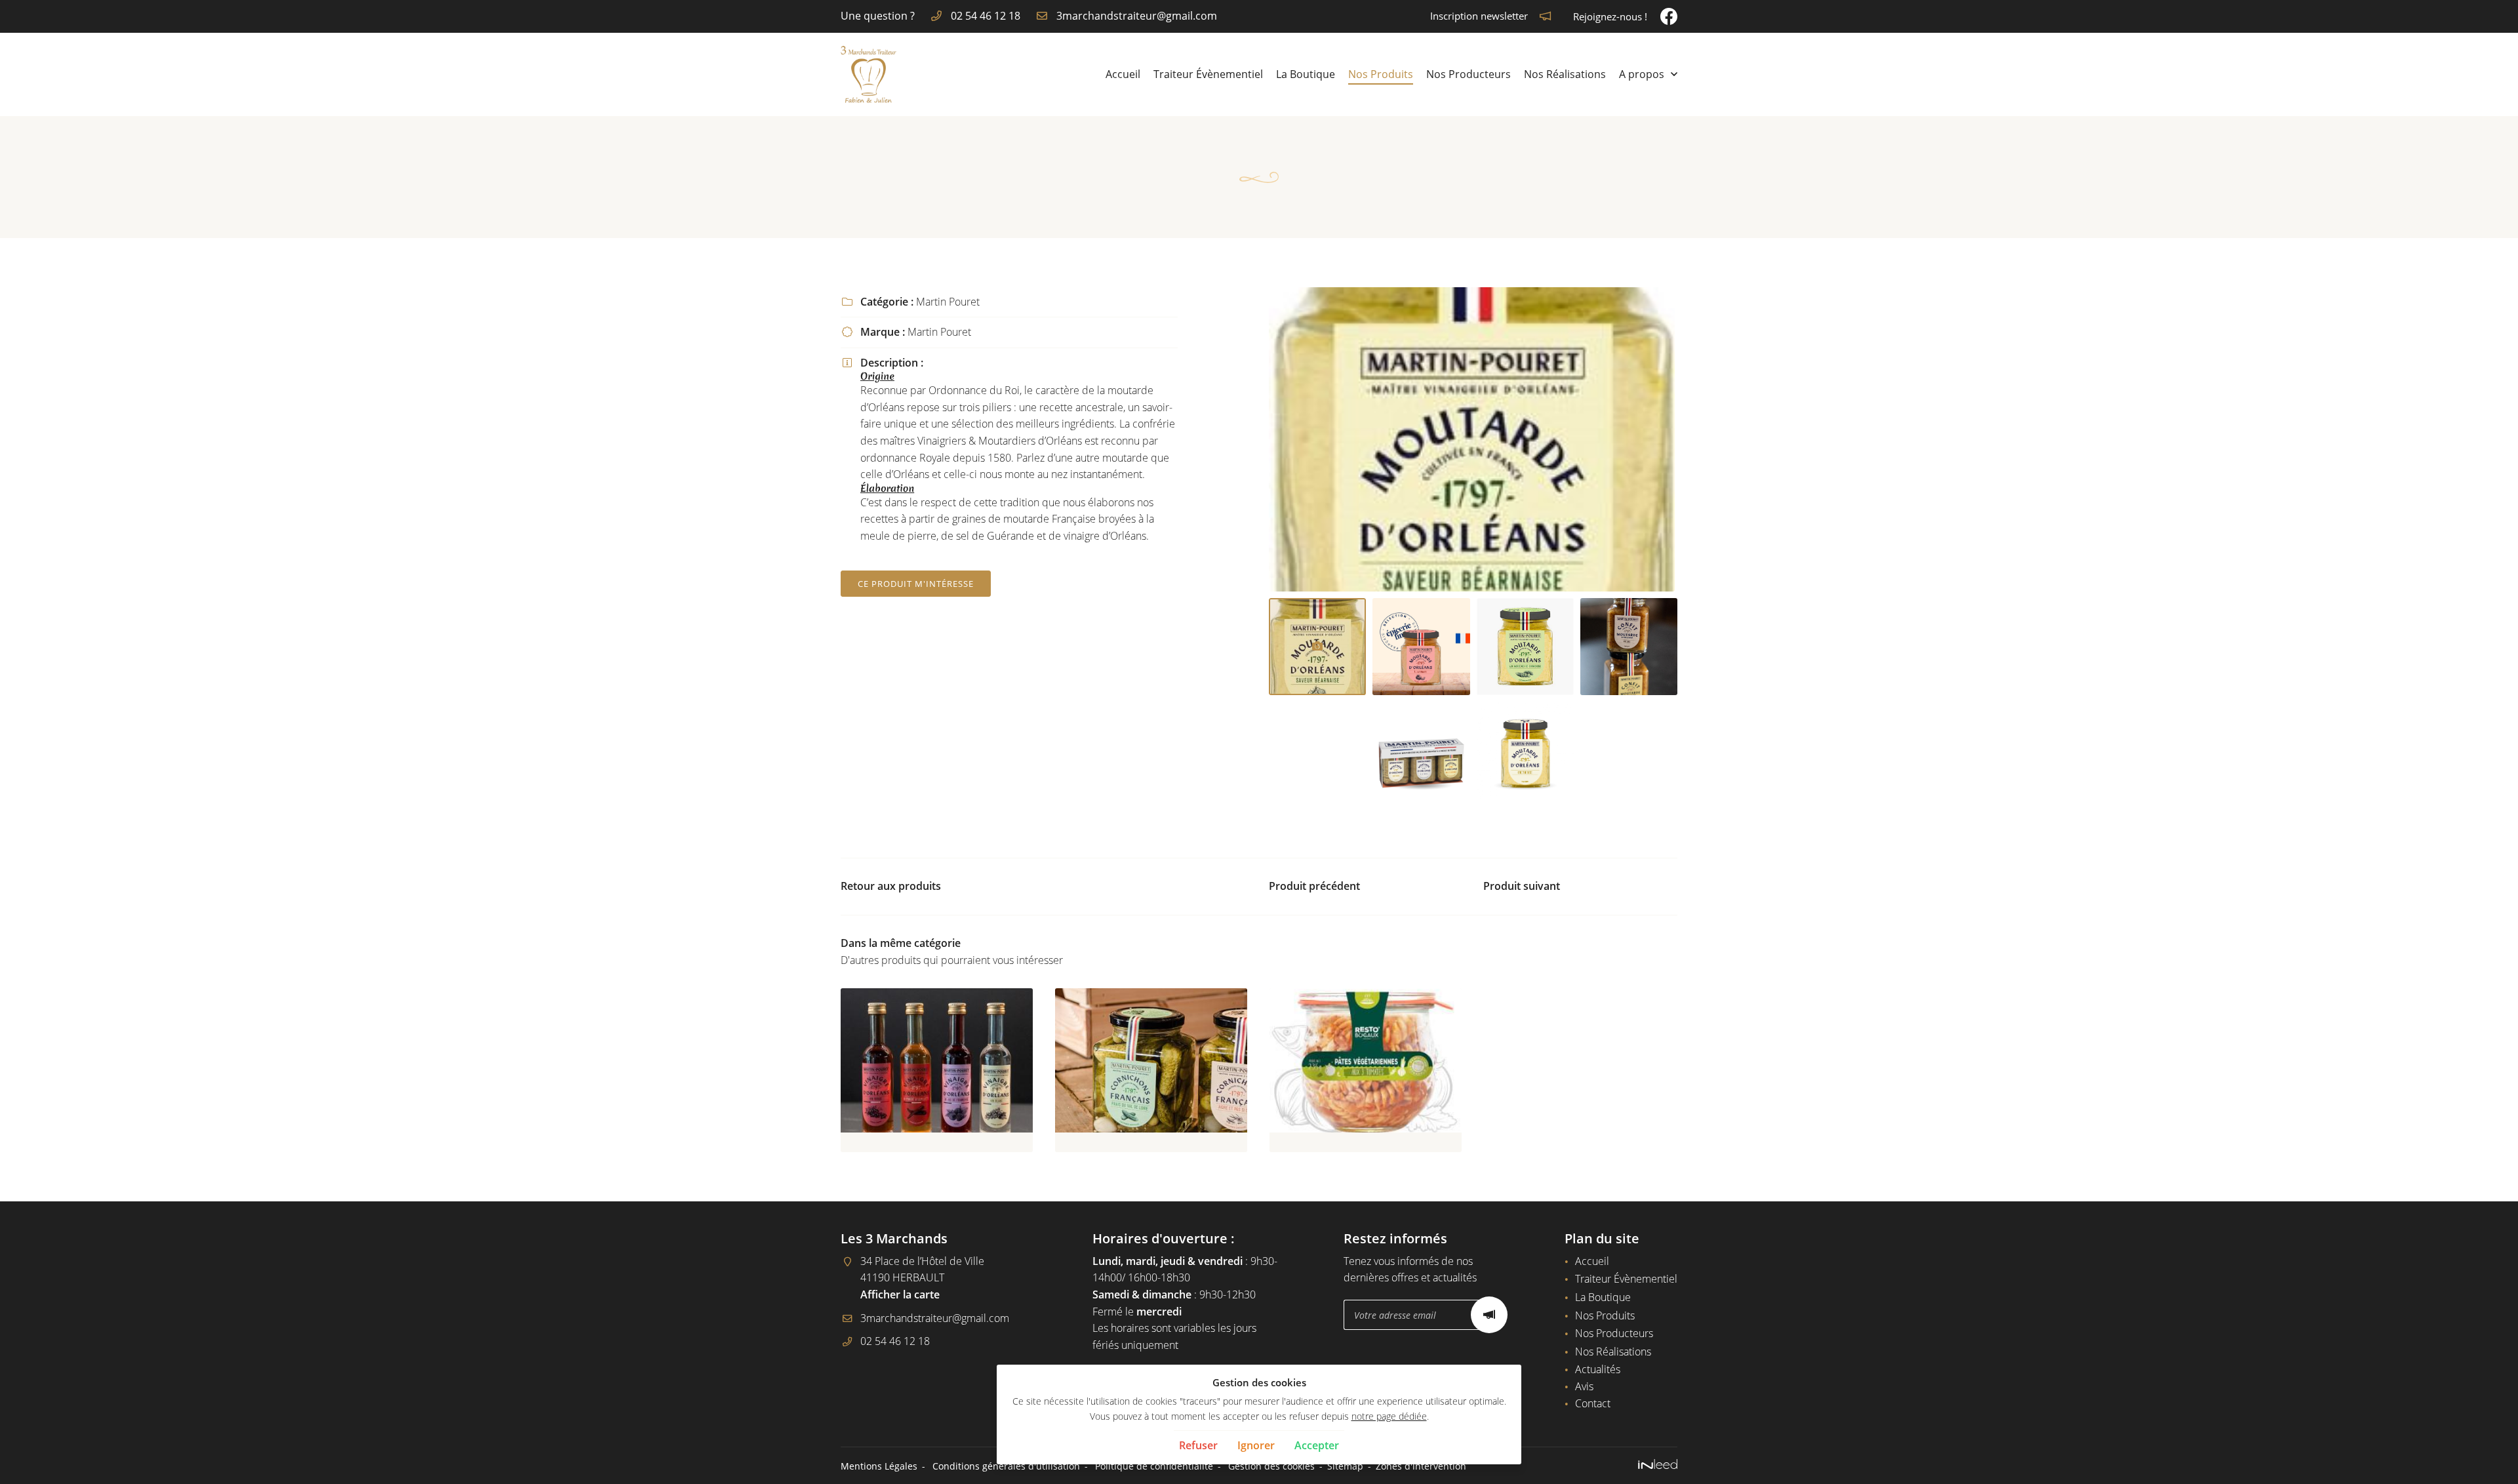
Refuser (1198, 1445)
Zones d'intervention (1421, 1466)
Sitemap (1345, 1466)
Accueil (1123, 74)
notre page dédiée (1389, 1416)
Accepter (1317, 1445)
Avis (1584, 1386)
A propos (1642, 74)
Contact (1593, 1403)
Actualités (1598, 1369)
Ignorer (1256, 1445)
